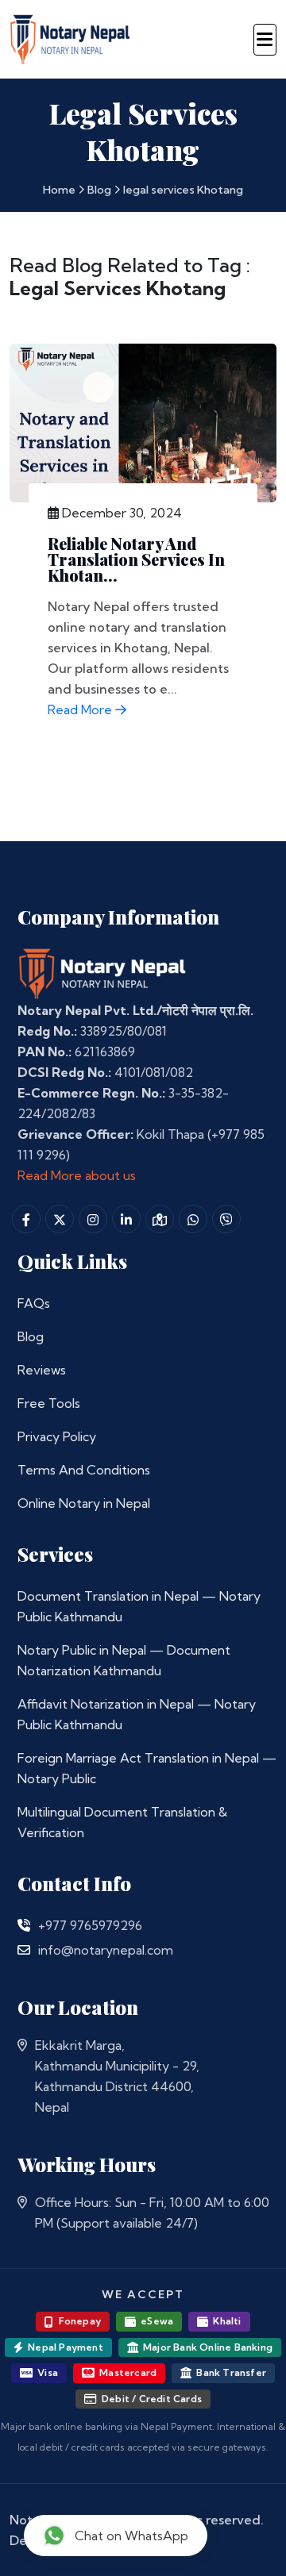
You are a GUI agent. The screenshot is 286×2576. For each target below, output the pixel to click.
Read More (81, 709)
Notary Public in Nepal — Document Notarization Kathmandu (124, 1660)
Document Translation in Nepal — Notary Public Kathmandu (139, 1606)
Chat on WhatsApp (131, 2536)
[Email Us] (24, 1950)
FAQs (34, 1303)
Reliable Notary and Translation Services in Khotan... (136, 559)
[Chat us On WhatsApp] (193, 1219)
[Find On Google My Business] (160, 1219)
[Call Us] (24, 1925)
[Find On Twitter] (60, 1219)
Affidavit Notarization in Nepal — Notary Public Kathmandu (137, 1714)
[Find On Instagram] (93, 1219)
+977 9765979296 (90, 1925)
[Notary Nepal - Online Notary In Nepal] (70, 37)
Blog (99, 190)
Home (59, 190)
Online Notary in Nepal (84, 1503)
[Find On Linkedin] (126, 1219)
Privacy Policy (57, 1436)
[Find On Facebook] (26, 1219)
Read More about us (77, 1175)
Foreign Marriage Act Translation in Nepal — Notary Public (147, 1768)
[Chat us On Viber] (226, 1219)
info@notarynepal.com (106, 1950)
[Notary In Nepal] (102, 972)
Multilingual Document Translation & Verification (122, 1822)
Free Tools (49, 1403)
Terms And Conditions (84, 1470)
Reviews (42, 1370)
